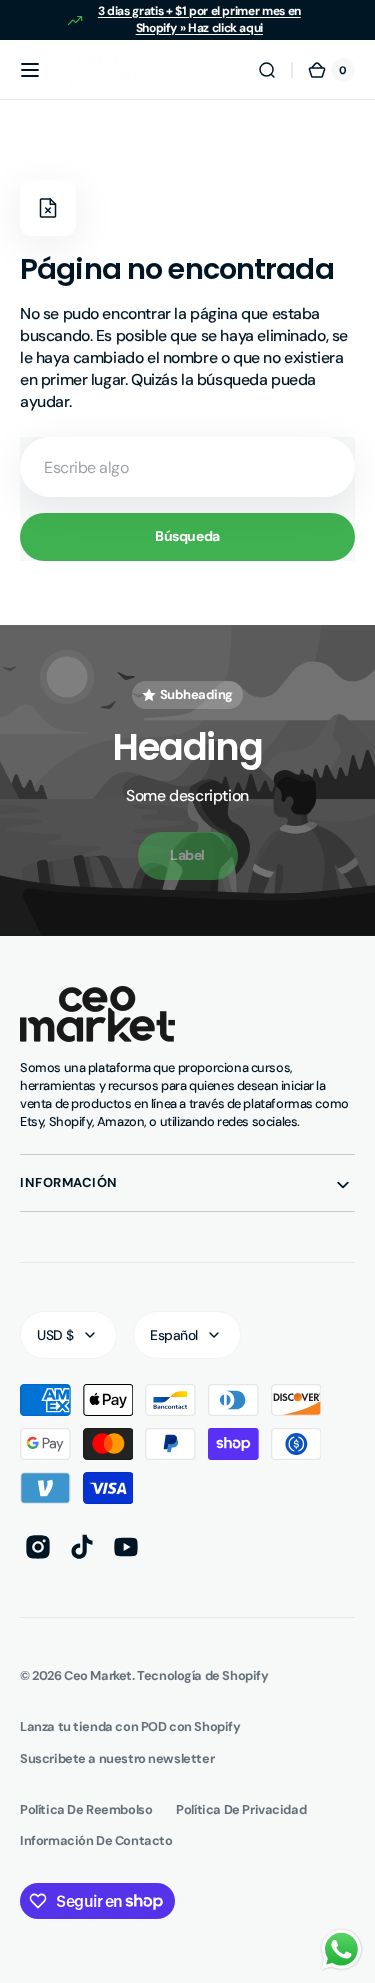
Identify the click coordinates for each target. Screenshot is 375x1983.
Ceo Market (98, 1675)
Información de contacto (96, 1840)
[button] (30, 70)
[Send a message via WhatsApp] (341, 1949)
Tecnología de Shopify (202, 1675)
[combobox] (187, 467)
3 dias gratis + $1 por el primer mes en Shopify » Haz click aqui (199, 19)
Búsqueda (187, 536)
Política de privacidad (241, 1809)
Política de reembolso (86, 1809)
